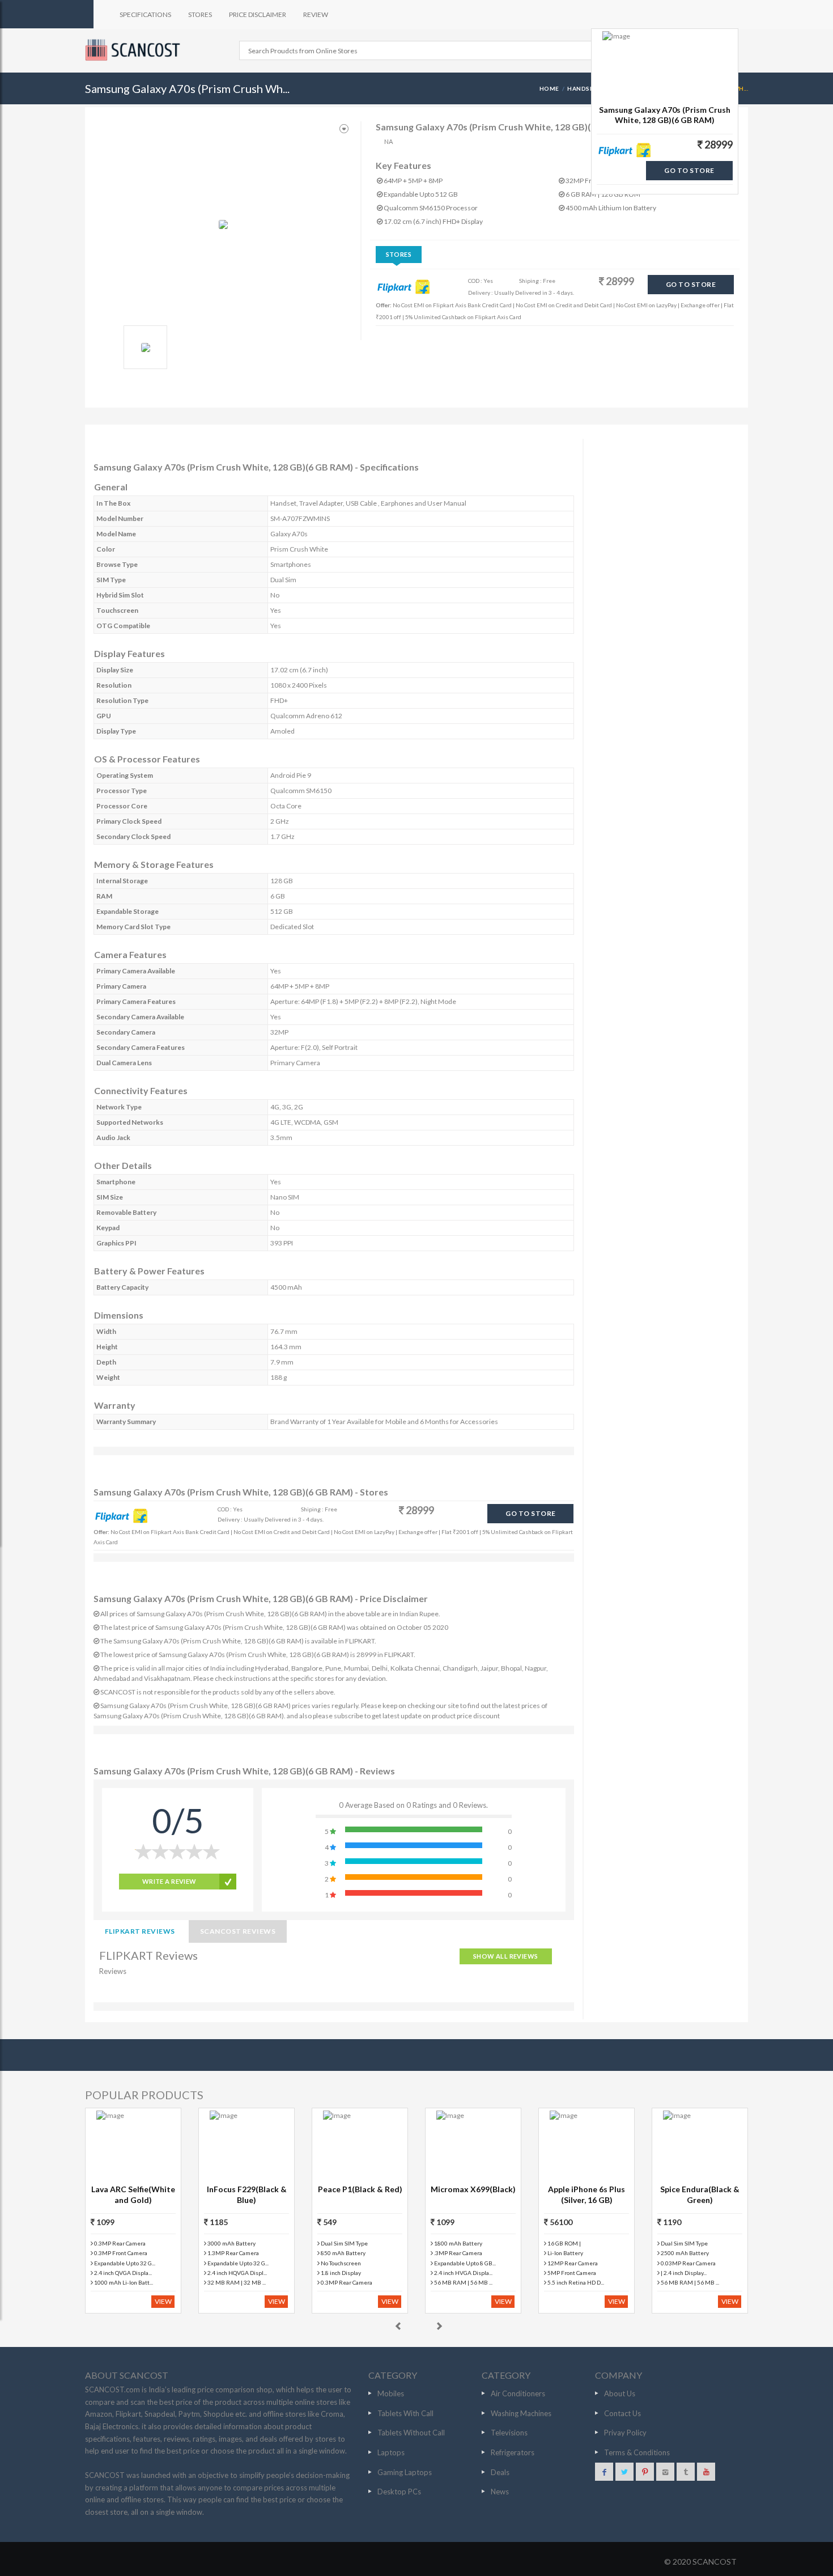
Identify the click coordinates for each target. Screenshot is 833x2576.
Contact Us (622, 2413)
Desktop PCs (399, 2492)
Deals (500, 2472)
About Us (620, 2393)
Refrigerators (513, 2452)
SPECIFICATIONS (145, 14)
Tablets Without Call (411, 2433)
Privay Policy (625, 2433)
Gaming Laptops (405, 2472)
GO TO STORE (691, 284)
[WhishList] (344, 129)
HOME (549, 88)
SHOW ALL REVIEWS (506, 1956)
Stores (399, 254)
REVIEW (316, 14)
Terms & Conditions (637, 2452)
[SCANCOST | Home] (134, 50)
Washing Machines (521, 2413)
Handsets (585, 88)
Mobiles (391, 2393)
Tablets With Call (405, 2413)
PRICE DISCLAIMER (258, 14)
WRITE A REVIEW (169, 1881)
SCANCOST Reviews (238, 1931)
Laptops (391, 2452)
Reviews (113, 1971)
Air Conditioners (518, 2393)
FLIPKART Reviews (140, 1931)
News (500, 2492)
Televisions (509, 2433)
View (163, 2301)
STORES (200, 14)
